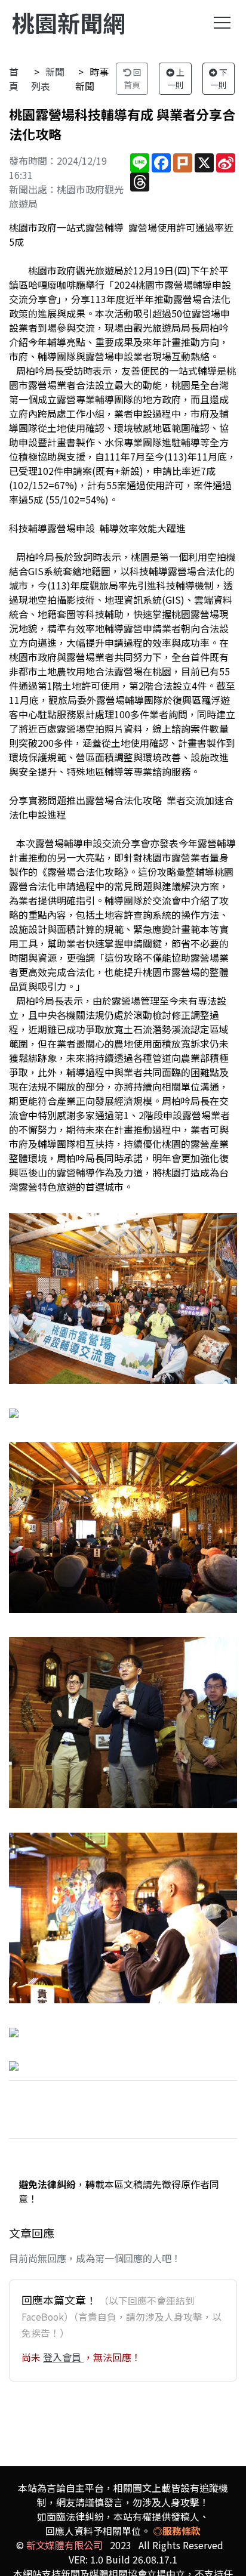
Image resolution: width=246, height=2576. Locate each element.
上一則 (176, 78)
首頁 (14, 79)
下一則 (219, 78)
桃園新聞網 (69, 22)
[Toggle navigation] (222, 23)
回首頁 (133, 78)
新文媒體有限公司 (64, 2545)
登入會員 (63, 2357)
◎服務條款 (177, 2531)
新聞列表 (48, 79)
